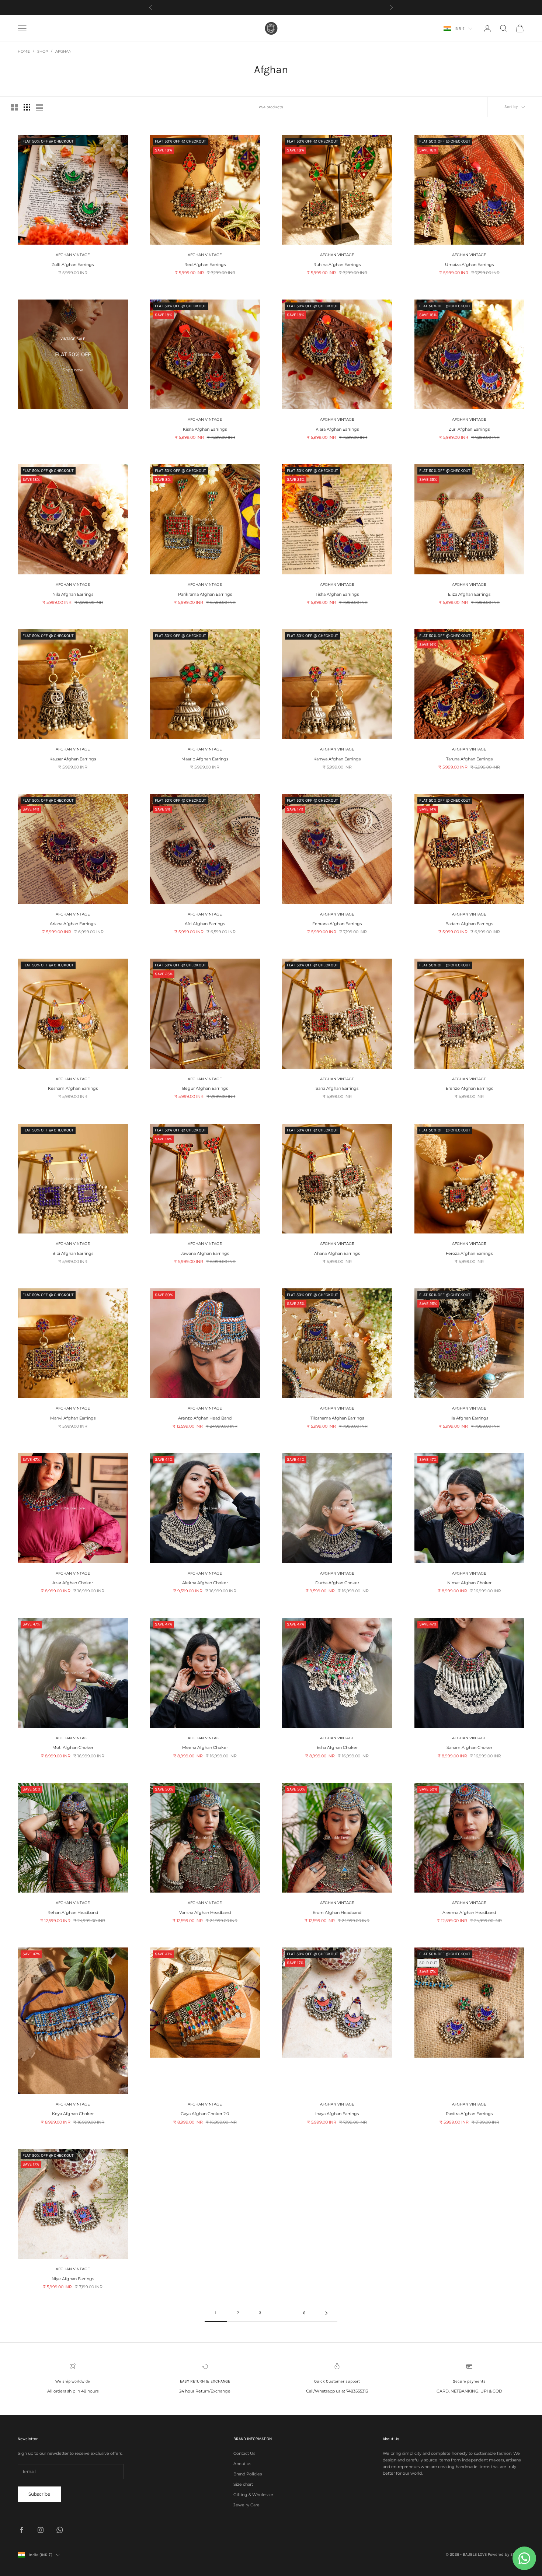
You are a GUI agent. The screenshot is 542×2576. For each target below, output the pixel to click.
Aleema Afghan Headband (469, 1912)
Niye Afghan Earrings (73, 2279)
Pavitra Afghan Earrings (469, 2114)
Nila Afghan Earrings (73, 594)
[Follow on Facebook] (21, 2530)
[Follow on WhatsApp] (60, 2530)
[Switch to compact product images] (39, 107)
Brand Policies (248, 2474)
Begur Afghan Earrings (205, 1088)
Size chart (243, 2484)
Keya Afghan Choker (73, 2114)
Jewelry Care (246, 2505)
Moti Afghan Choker (73, 1747)
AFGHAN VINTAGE (73, 255)
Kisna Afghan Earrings (205, 429)
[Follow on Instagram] (41, 2530)
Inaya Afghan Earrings (337, 2114)
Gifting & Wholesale (253, 2495)
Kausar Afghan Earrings (73, 759)
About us (242, 2464)
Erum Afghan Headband (337, 1912)
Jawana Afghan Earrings (205, 1253)
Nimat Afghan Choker (469, 1583)
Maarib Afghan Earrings (205, 759)
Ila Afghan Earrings (469, 1418)
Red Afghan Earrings (205, 265)
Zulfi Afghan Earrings (73, 265)
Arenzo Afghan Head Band (205, 1418)
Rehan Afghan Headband (73, 1912)
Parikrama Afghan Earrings (205, 594)
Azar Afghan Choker (73, 1583)
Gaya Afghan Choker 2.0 (205, 2114)
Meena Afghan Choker (205, 1747)
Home (24, 51)
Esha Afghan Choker (337, 1747)
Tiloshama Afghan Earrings (337, 1418)
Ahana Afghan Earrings (337, 1253)
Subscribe (39, 2494)
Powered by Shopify (506, 2554)
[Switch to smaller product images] (27, 107)
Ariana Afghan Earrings (73, 924)
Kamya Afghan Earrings (337, 759)
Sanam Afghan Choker (469, 1747)
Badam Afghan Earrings (469, 924)
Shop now (73, 370)
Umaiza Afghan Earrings (469, 265)
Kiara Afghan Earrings (337, 429)
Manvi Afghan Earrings (73, 1418)
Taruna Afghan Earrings (469, 759)
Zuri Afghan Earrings (469, 429)
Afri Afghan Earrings (205, 924)
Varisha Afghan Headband (205, 1912)
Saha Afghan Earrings (337, 1088)
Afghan (63, 51)
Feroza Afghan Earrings (469, 1253)
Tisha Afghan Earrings (337, 594)
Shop (43, 51)
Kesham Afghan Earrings (73, 1088)
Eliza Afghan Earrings (469, 594)
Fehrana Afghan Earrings (337, 924)
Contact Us (244, 2453)
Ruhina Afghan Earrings (337, 265)
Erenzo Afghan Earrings (469, 1088)
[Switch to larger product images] (14, 107)
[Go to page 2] (326, 2313)
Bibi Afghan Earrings (73, 1253)
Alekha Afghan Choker (205, 1583)
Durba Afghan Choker (337, 1583)
